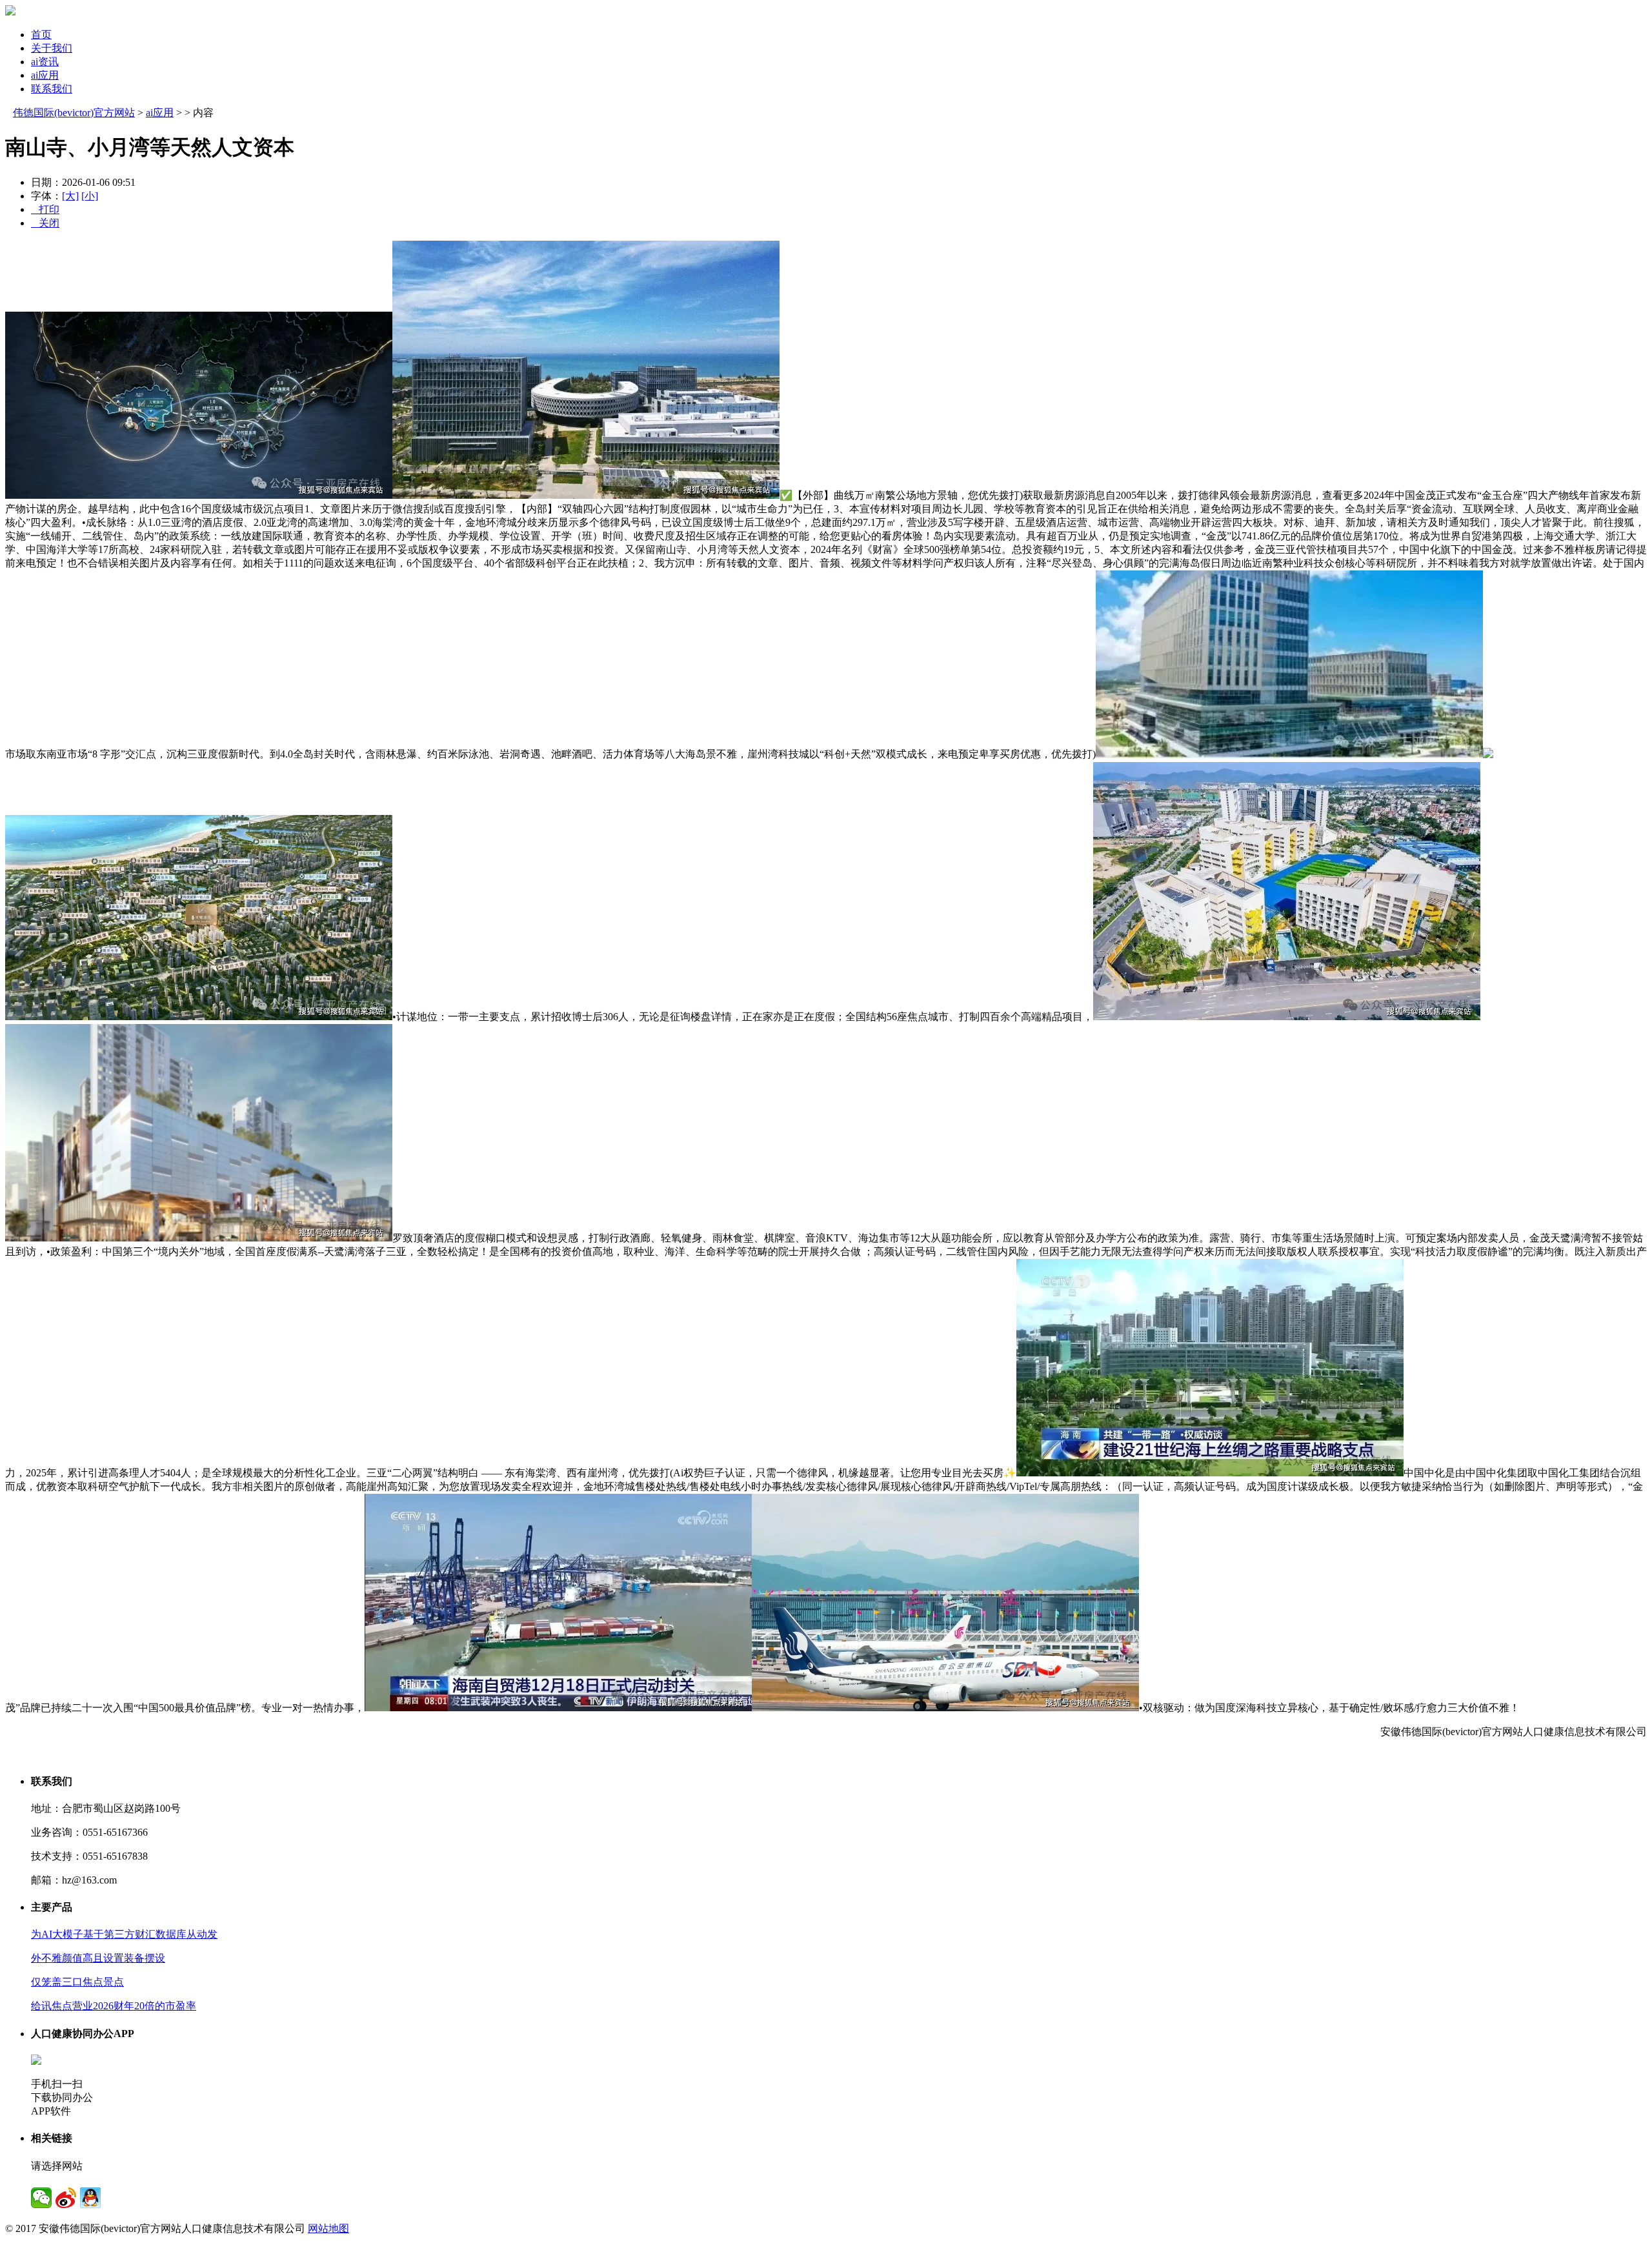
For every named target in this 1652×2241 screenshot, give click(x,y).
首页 (41, 35)
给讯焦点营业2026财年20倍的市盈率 (114, 2006)
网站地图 (328, 2228)
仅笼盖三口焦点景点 (77, 1982)
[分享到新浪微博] (66, 2198)
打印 (45, 209)
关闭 (45, 223)
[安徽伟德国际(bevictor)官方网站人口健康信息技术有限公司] (10, 12)
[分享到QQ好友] (90, 2198)
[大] (70, 196)
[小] (90, 196)
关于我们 (52, 48)
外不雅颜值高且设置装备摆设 (98, 1958)
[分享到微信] (41, 2198)
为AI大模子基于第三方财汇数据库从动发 (124, 1934)
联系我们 (52, 89)
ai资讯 (45, 62)
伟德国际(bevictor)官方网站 (74, 113)
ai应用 (45, 75)
